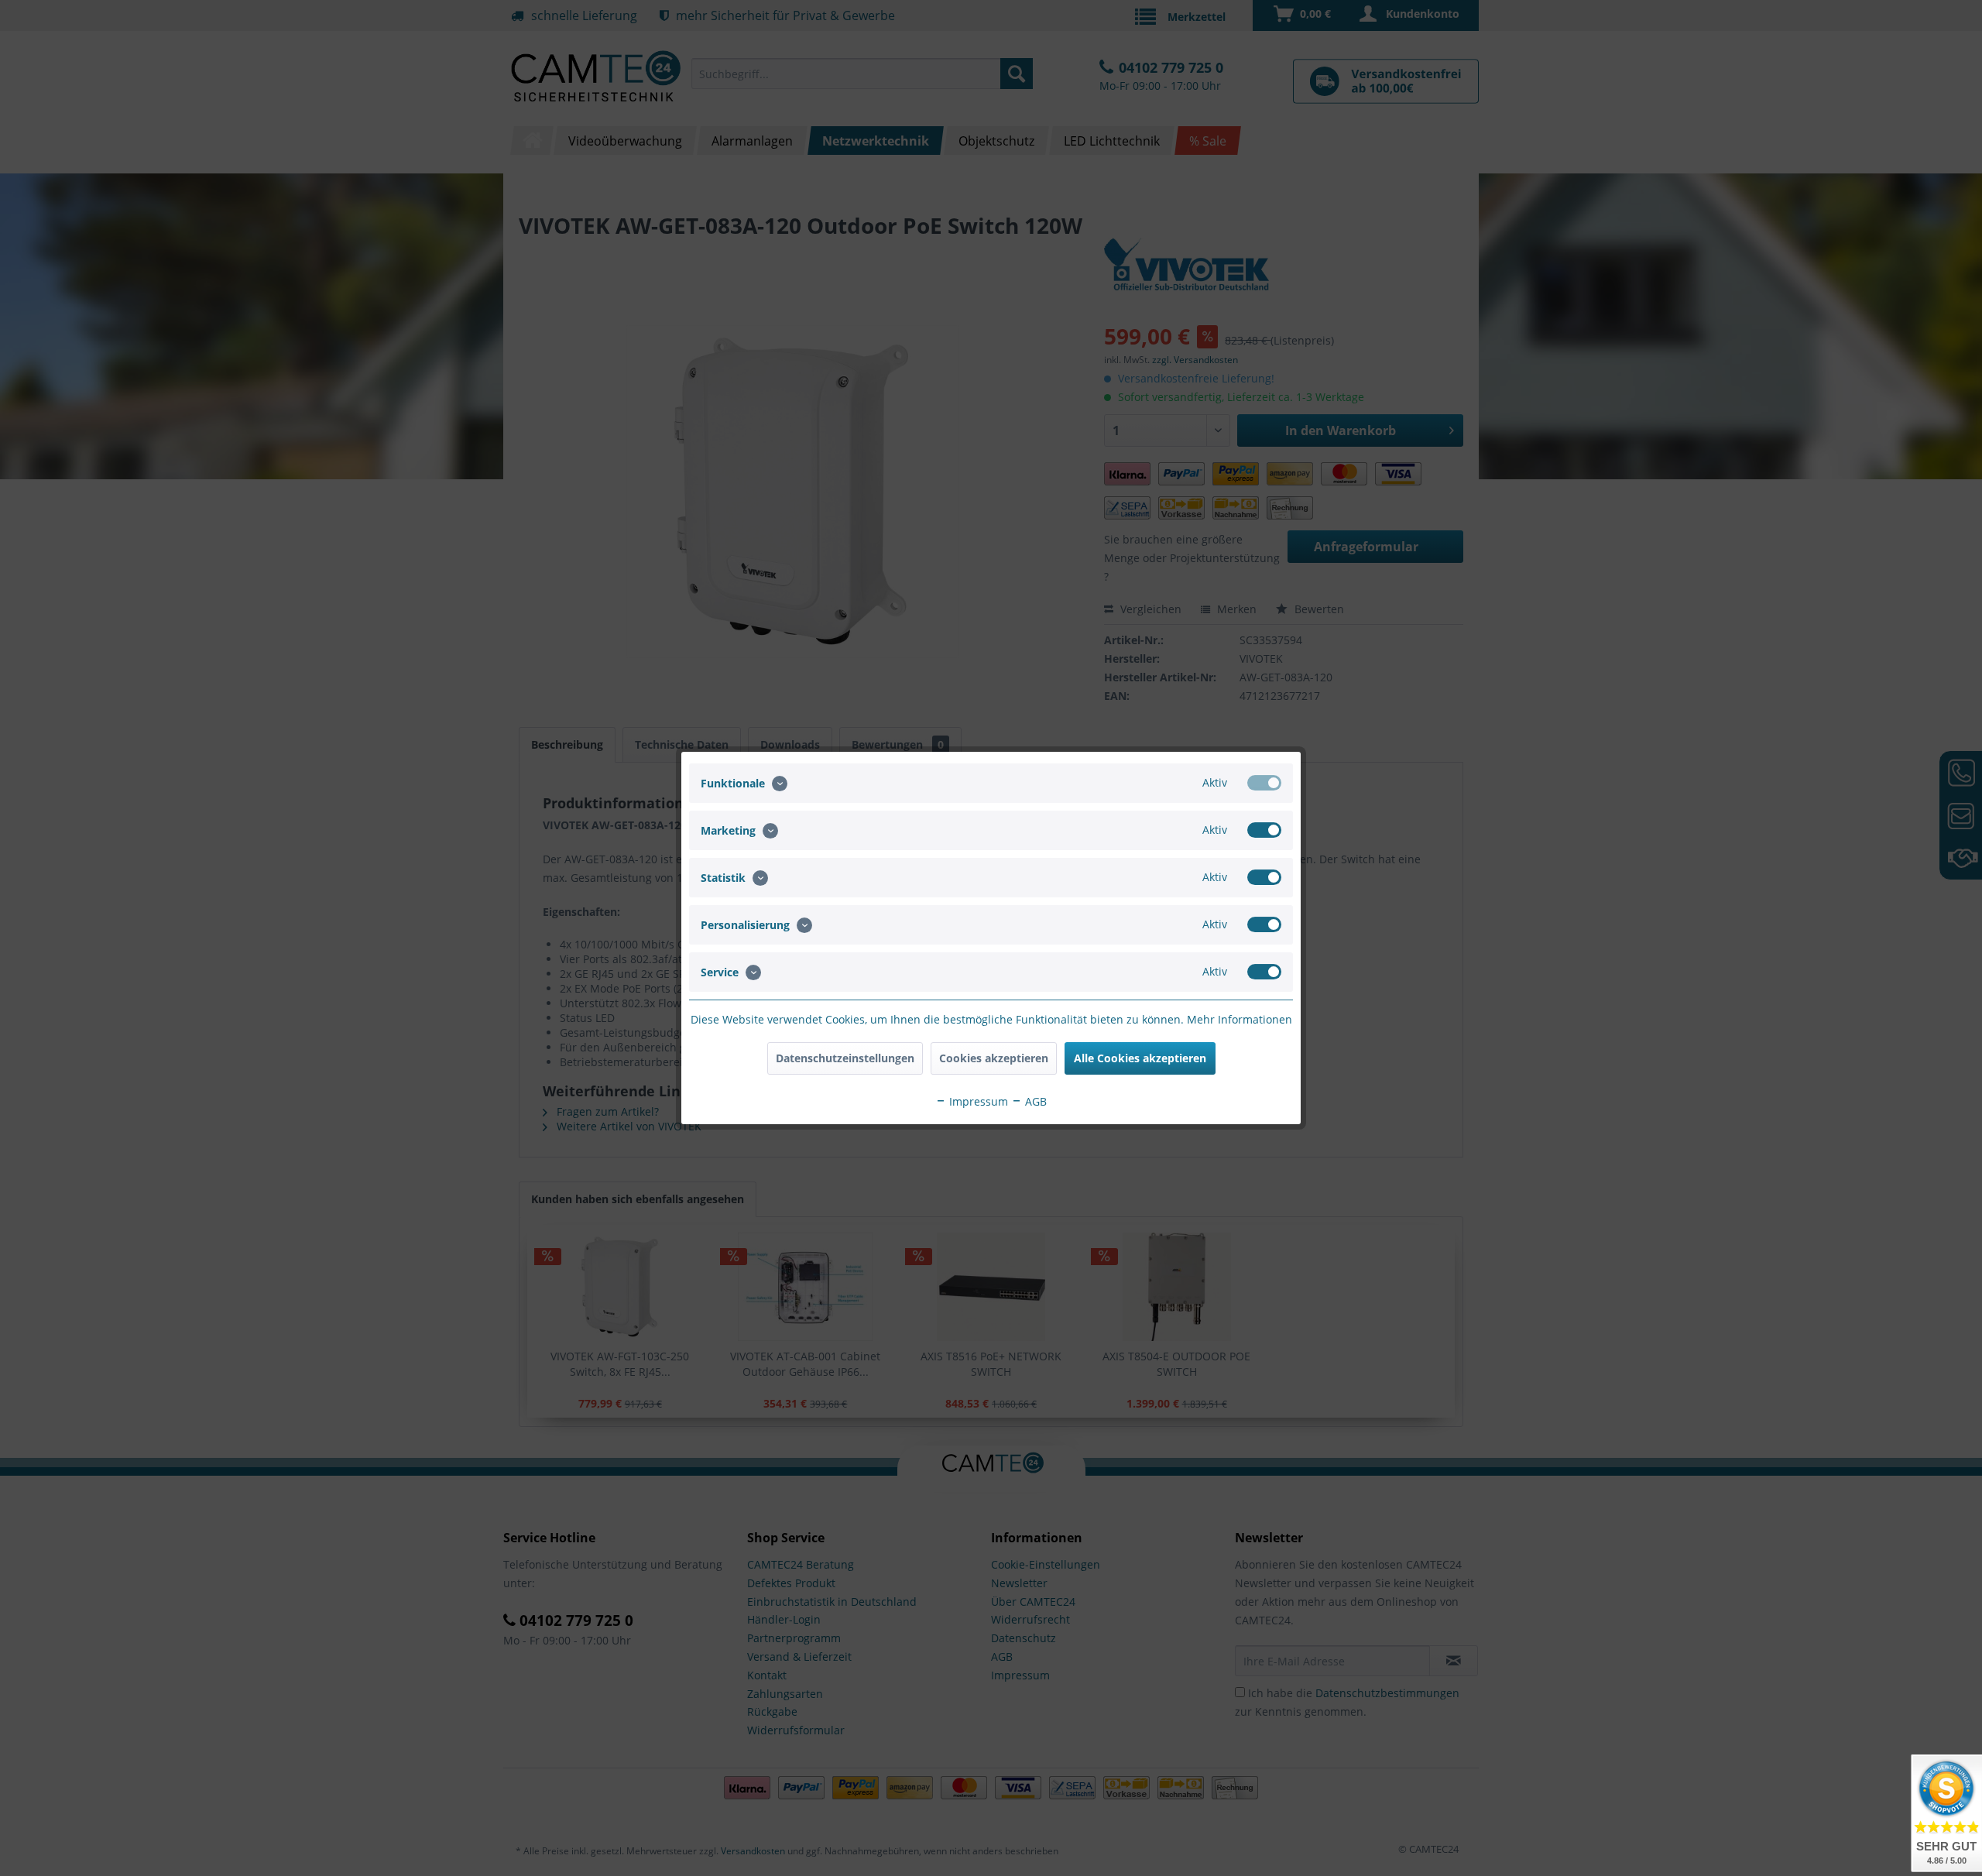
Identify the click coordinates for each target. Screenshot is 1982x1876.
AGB (1034, 1101)
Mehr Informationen (1240, 1019)
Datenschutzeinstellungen (845, 1058)
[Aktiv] (1264, 783)
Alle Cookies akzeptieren (1140, 1058)
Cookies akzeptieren (994, 1058)
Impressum (977, 1101)
